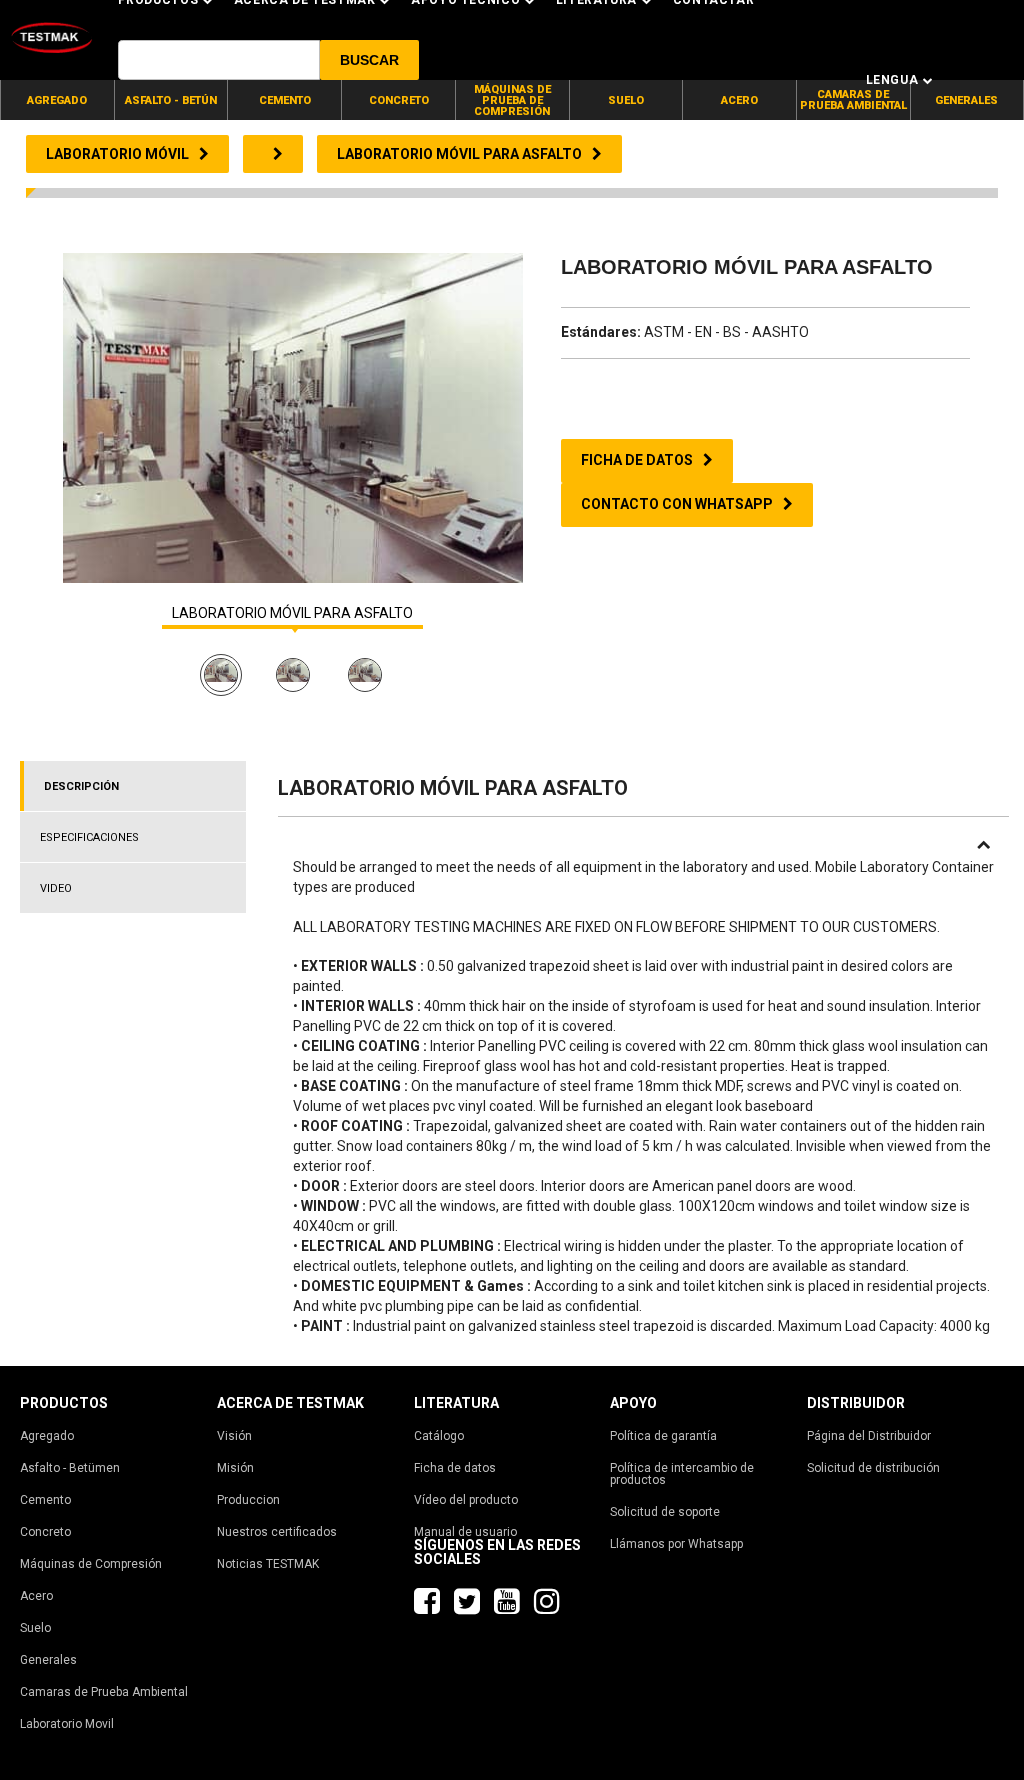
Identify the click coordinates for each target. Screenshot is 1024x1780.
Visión (234, 1436)
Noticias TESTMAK (268, 1564)
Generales (48, 1660)
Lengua (892, 80)
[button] (369, 60)
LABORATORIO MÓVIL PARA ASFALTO (292, 613)
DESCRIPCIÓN (81, 786)
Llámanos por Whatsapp (676, 1544)
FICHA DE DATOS (637, 460)
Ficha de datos (455, 1468)
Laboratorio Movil (67, 1724)
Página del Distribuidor (869, 1436)
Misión (235, 1468)
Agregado (47, 1436)
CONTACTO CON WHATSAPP (677, 504)
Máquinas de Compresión (91, 1564)
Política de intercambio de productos (682, 1474)
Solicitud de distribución (873, 1468)
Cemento (45, 1500)
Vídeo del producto (466, 1500)
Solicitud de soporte (665, 1512)
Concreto (45, 1532)
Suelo (35, 1628)
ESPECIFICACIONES (89, 837)
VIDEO (56, 888)
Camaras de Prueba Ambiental (104, 1692)
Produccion (248, 1500)
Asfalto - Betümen (70, 1468)
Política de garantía (663, 1436)
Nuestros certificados (277, 1532)
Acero (36, 1596)
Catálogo (439, 1436)
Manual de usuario (465, 1532)
